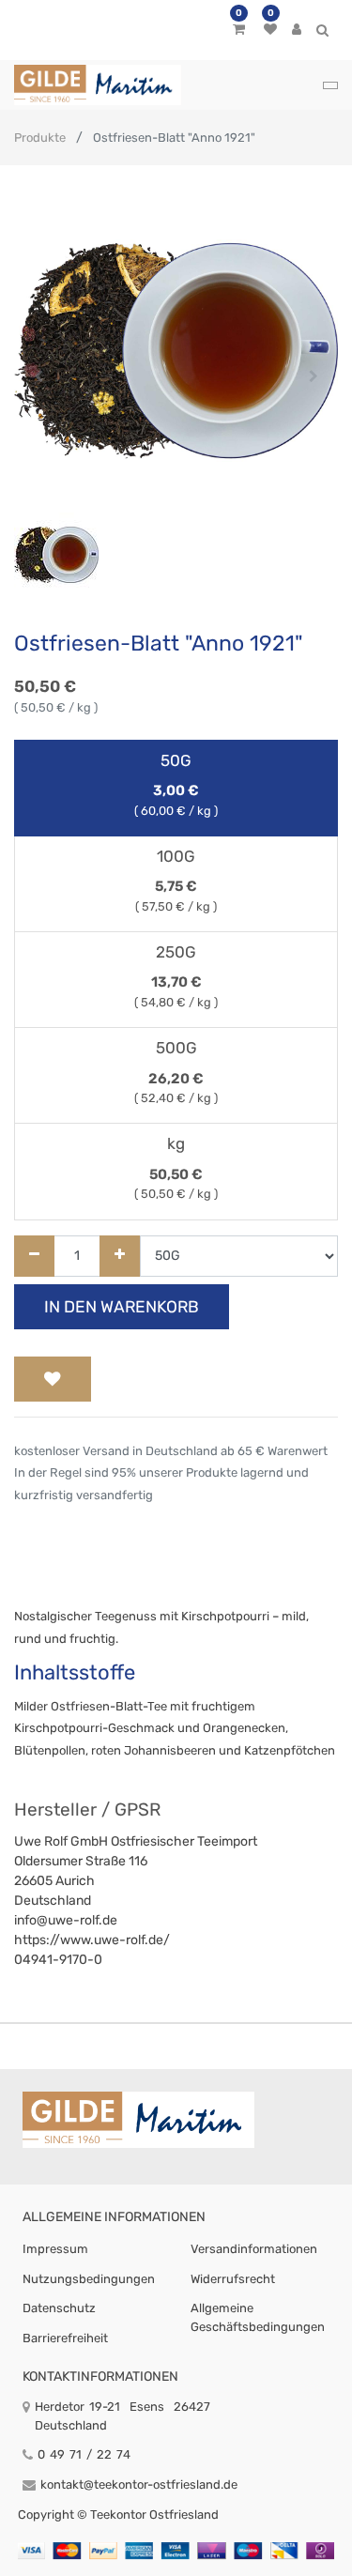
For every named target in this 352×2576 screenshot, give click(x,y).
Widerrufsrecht (233, 2279)
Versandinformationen (254, 2249)
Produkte (40, 138)
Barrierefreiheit (65, 2338)
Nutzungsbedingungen (89, 2279)
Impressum (55, 2249)
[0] (239, 30)
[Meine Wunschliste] (270, 30)
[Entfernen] (34, 1257)
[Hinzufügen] (120, 1257)
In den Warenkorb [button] (122, 1307)
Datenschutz (59, 2308)
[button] (38, 376)
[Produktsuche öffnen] (322, 33)
